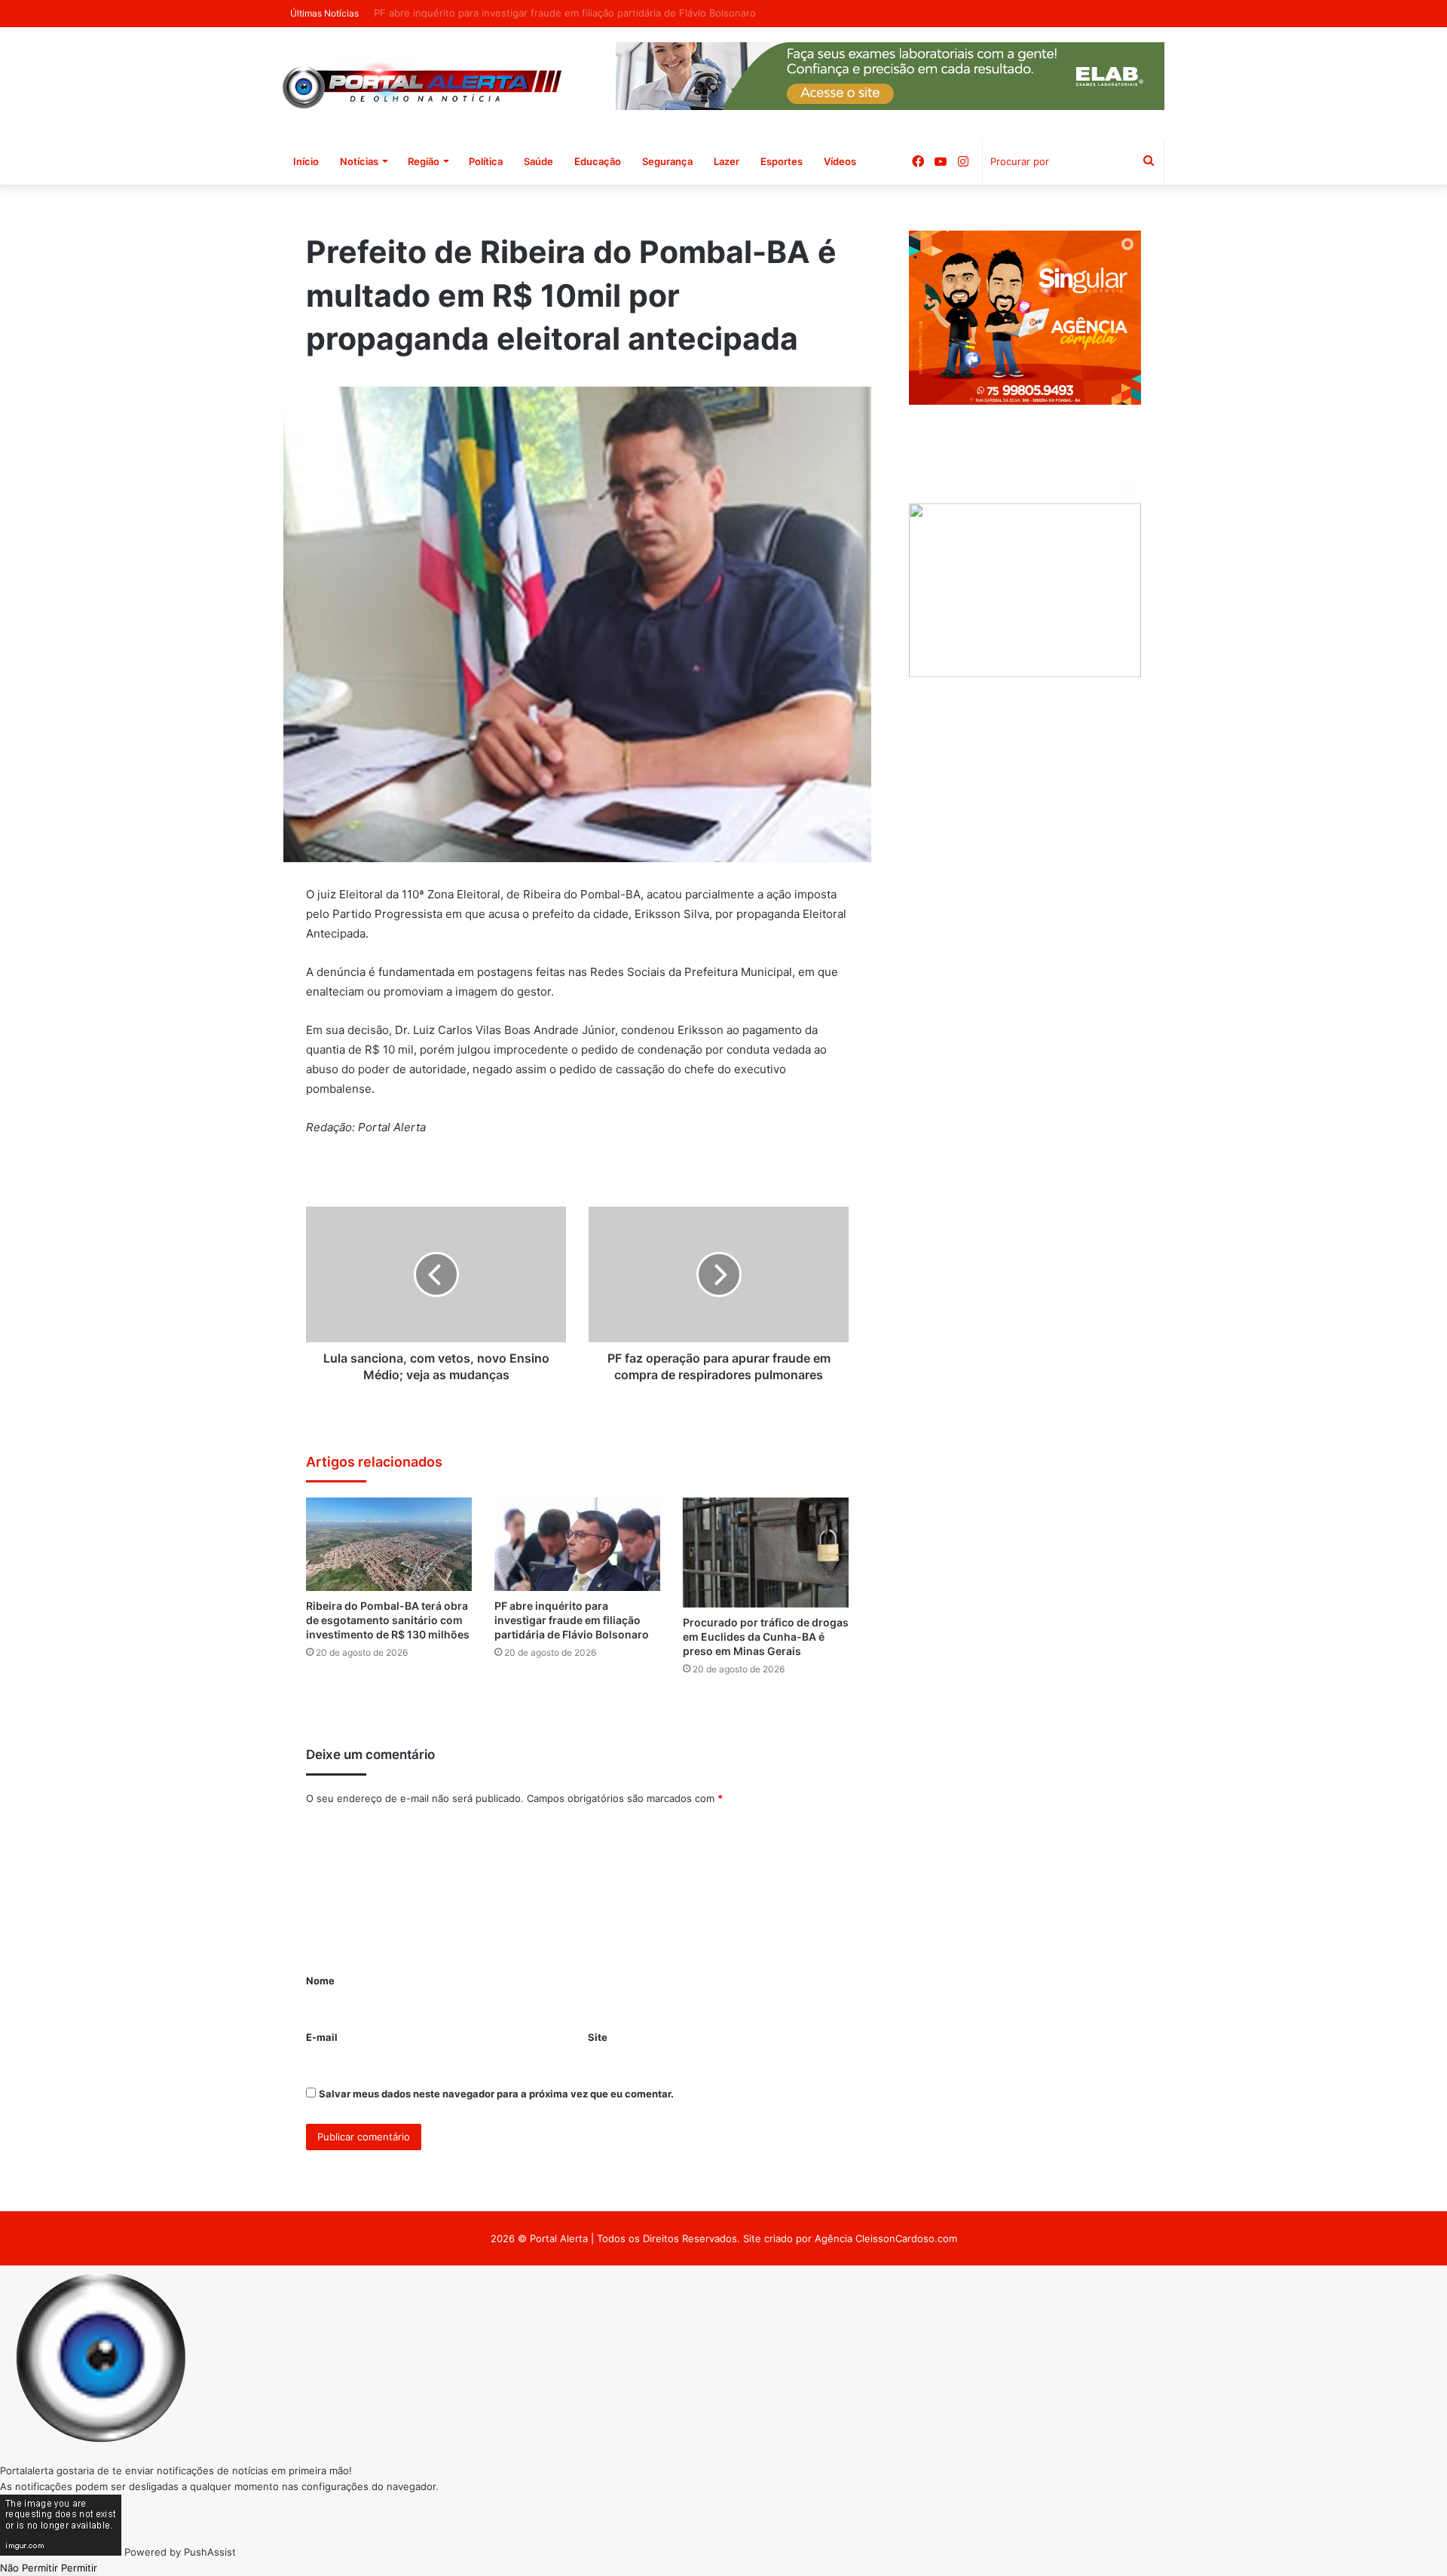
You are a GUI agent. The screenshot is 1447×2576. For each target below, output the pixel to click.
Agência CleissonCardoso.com (886, 2238)
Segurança (667, 161)
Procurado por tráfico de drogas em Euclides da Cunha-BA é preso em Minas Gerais (766, 1637)
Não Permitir (29, 2568)
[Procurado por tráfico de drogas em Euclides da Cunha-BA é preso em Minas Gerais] (766, 1553)
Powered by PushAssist (180, 2552)
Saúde (538, 161)
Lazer (727, 161)
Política (486, 161)
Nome (320, 1981)
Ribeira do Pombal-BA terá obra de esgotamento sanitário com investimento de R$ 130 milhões (388, 1620)
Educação (598, 161)
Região (424, 161)
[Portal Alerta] (422, 83)
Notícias (359, 161)
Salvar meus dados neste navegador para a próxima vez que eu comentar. (496, 2094)
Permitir (79, 2568)
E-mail (322, 2037)
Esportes (782, 161)
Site (598, 2037)
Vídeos (840, 161)
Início (306, 161)
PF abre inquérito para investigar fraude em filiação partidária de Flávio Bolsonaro (572, 1620)
